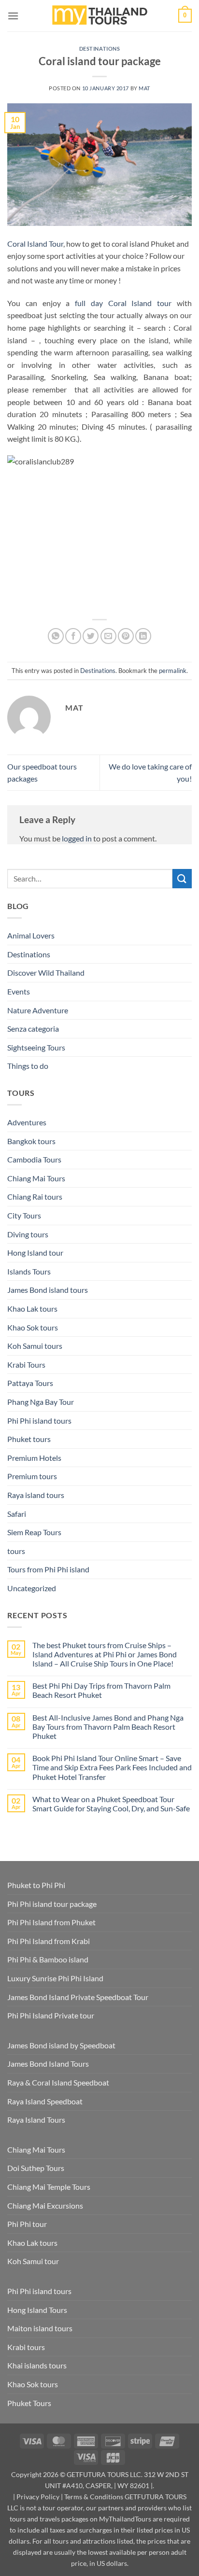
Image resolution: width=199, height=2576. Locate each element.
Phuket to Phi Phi (36, 1885)
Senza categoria (33, 1029)
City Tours (24, 1215)
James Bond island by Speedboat (61, 2045)
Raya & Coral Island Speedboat (58, 2082)
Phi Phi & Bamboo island (48, 1959)
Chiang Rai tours (35, 1197)
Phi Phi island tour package (52, 1904)
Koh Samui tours (35, 1346)
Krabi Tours (26, 1365)
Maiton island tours (40, 2328)
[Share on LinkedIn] (143, 636)
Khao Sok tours (33, 1327)
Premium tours (32, 1476)
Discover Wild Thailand (46, 973)
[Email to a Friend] (108, 636)
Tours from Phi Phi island (48, 1569)
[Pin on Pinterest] (126, 636)
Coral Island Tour (35, 244)
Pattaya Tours (30, 1383)
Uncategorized (32, 1588)
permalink (173, 671)
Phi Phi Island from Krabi (49, 1941)
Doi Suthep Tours (36, 2168)
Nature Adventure (38, 1010)
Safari (17, 1514)
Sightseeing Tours (36, 1047)
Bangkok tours (31, 1141)
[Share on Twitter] (91, 636)
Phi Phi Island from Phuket (51, 1922)
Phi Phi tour (27, 2224)
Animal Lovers (31, 935)
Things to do (28, 1066)
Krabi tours (26, 2347)
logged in (77, 838)
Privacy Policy (38, 2497)
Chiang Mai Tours (36, 1178)
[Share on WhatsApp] (56, 636)
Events (19, 991)
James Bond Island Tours (48, 2064)
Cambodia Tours (34, 1159)
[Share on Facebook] (73, 636)
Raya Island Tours (36, 2120)
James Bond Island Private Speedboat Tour (78, 1997)
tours (16, 1551)
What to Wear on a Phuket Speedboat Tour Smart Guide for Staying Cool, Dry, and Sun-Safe (111, 1804)
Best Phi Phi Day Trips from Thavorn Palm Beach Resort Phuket (101, 1690)
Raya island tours (36, 1495)
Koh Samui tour (33, 2261)
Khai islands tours (37, 2365)
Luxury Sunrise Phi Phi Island (55, 1978)
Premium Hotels (34, 1458)
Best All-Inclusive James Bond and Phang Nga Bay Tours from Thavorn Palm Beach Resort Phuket (108, 1727)
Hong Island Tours (37, 2310)
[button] (13, 16)
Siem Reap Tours (34, 1532)
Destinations (100, 49)
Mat (144, 88)
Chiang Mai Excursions (45, 2205)
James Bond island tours (48, 1290)
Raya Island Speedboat (45, 2101)
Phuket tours (29, 1439)
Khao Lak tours (32, 1309)
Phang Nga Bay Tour (41, 1402)
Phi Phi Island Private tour (51, 2015)
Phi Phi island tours (39, 1421)
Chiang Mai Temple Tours (49, 2187)
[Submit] (182, 878)
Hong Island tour (35, 1253)
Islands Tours (29, 1271)
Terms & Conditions (94, 2497)
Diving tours (28, 1234)
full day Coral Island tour (123, 303)
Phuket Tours (29, 2403)
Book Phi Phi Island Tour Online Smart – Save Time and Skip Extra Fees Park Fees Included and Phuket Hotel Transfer (112, 1767)
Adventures (27, 1122)
